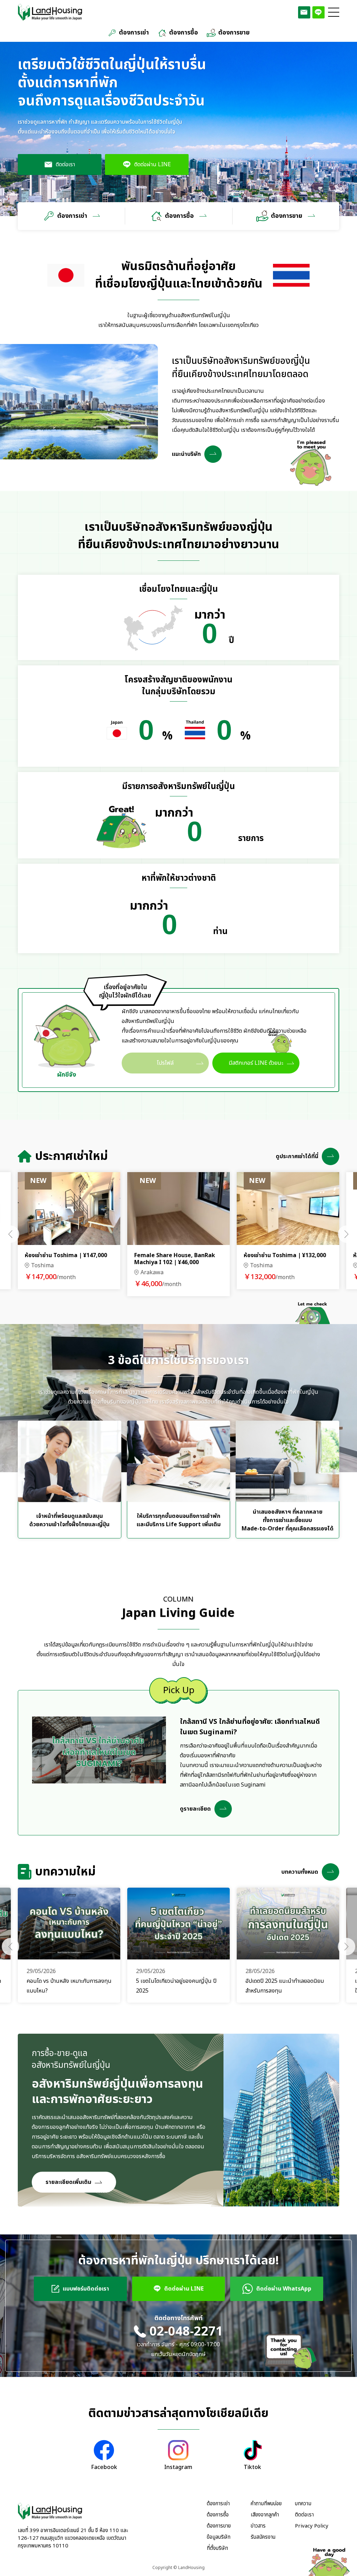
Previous (10, 1234)
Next (347, 1234)
